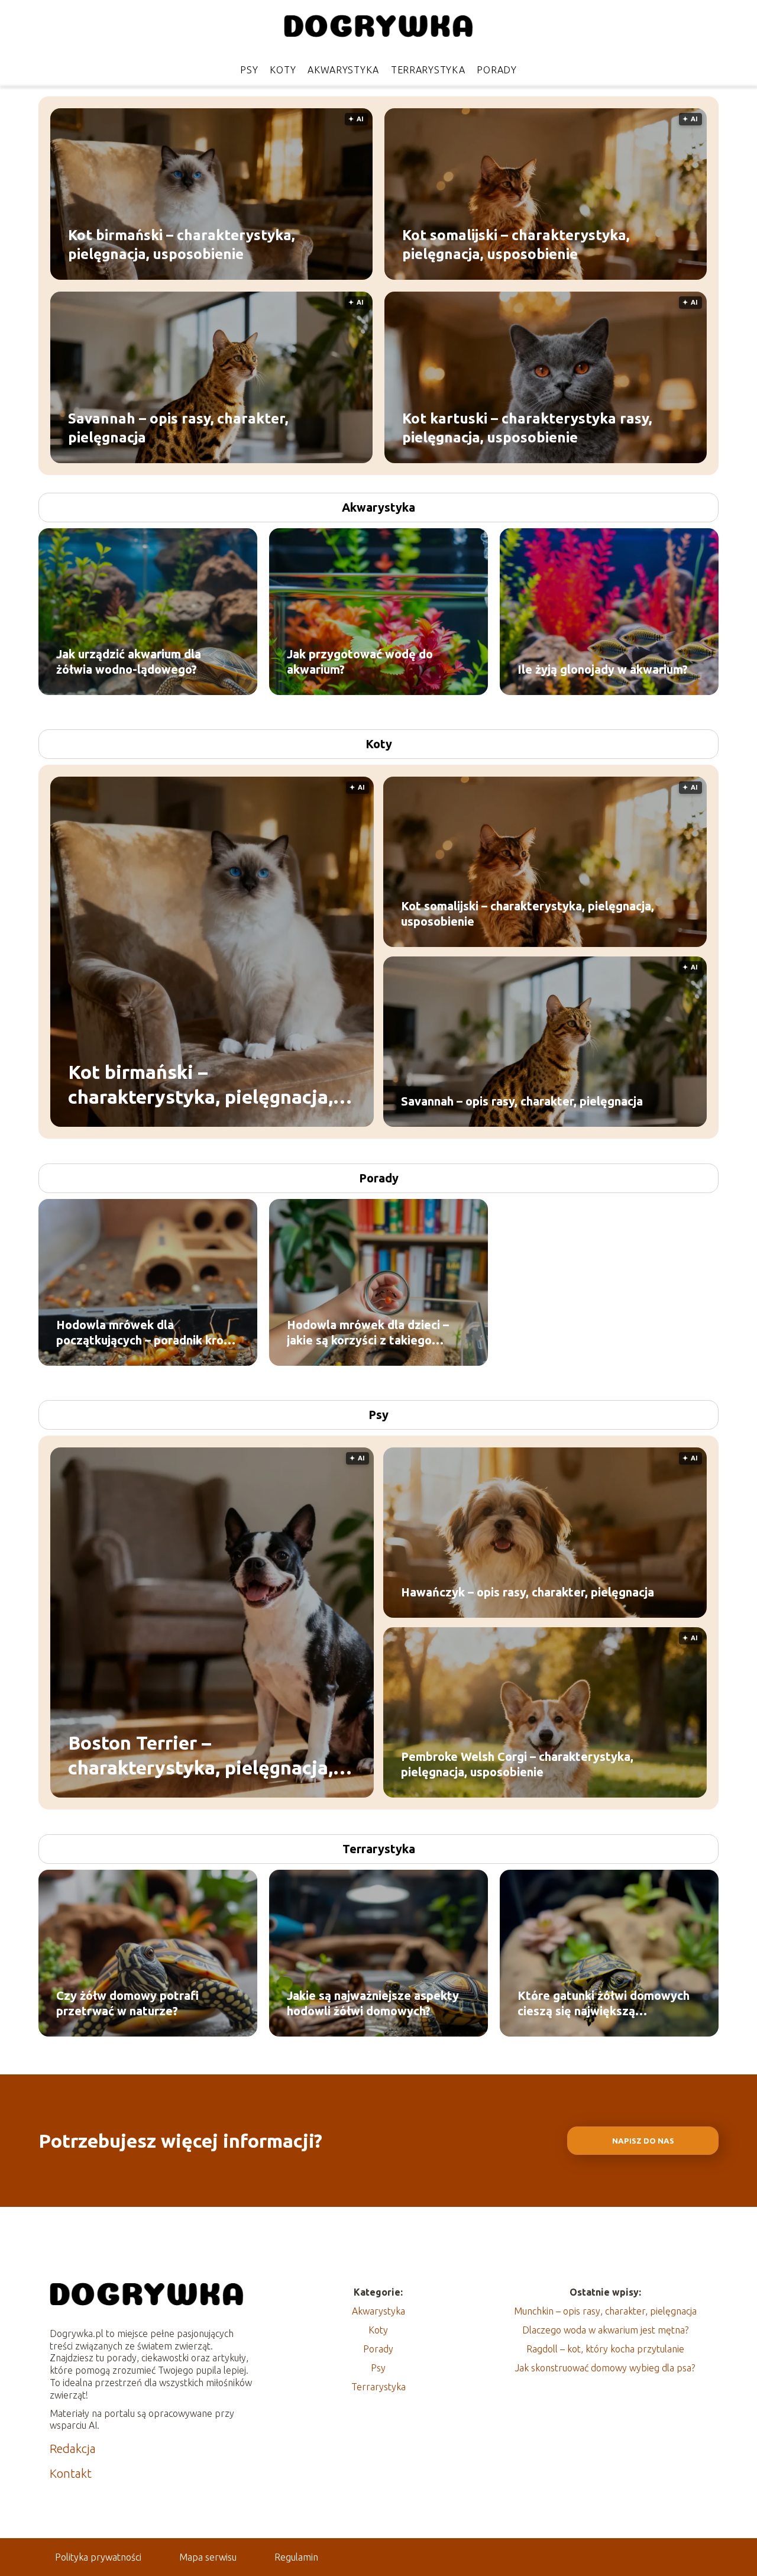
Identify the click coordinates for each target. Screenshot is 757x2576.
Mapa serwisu (208, 2557)
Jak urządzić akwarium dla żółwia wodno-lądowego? (129, 662)
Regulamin (296, 2557)
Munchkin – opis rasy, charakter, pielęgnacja (605, 2311)
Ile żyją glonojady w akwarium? (603, 669)
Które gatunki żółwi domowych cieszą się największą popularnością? (604, 2004)
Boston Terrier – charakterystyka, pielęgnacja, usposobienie (200, 1756)
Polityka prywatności (98, 2557)
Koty (283, 70)
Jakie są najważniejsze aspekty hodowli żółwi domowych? (373, 2003)
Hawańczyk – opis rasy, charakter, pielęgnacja (528, 1592)
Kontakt (71, 2473)
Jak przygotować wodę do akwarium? (360, 662)
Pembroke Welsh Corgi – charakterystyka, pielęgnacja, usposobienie (517, 1764)
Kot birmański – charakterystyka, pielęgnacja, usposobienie (181, 244)
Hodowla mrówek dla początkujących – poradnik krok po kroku (143, 1333)
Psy (249, 70)
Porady (496, 70)
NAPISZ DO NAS (643, 2141)
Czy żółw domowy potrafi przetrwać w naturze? (127, 2003)
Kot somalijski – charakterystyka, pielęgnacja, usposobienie (516, 244)
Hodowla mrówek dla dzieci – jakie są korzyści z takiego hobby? (368, 1333)
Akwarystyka (343, 70)
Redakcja (73, 2449)
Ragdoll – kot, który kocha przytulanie (605, 2349)
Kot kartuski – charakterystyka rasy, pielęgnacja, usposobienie (527, 428)
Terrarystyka (428, 70)
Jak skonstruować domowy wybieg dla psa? (605, 2368)
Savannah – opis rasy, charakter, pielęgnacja (178, 428)
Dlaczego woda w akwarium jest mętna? (605, 2330)
